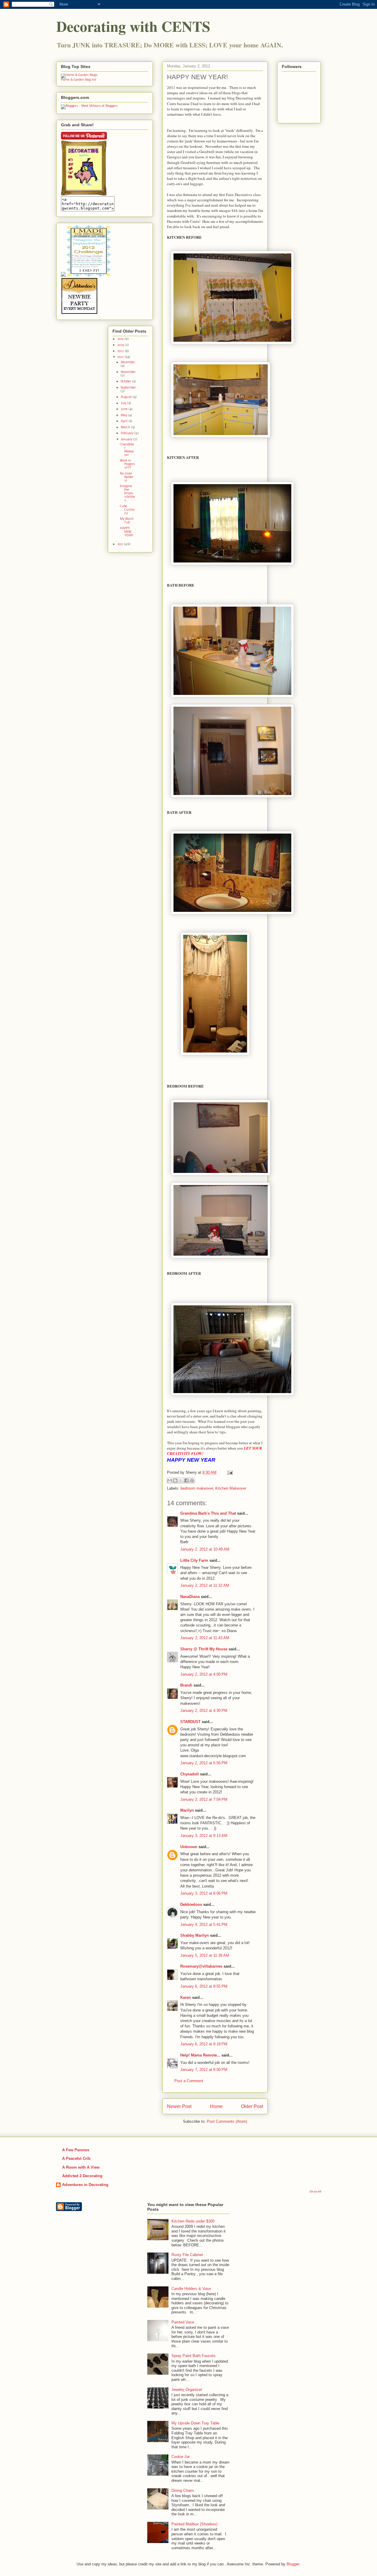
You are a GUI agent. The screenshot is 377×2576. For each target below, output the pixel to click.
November (128, 372)
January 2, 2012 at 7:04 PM (204, 1799)
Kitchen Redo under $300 (193, 2221)
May (124, 415)
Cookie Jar (181, 2457)
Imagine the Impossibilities (127, 493)
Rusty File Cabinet (187, 2255)
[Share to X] (181, 1480)
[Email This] (170, 1480)
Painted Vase (183, 2322)
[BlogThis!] (175, 1480)
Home (216, 2106)
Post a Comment (189, 2081)
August (127, 397)
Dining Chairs (183, 2490)
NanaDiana (190, 1597)
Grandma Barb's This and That (208, 1513)
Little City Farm (194, 1560)
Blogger (293, 2564)
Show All (315, 2191)
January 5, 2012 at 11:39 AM (205, 1955)
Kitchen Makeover (231, 1488)
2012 (121, 357)
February (128, 433)
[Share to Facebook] (186, 1480)
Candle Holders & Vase (191, 2289)
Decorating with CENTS (133, 26)
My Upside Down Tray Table (195, 2423)
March (126, 428)
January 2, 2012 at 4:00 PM (204, 1674)
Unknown (189, 1847)
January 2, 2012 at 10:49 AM (205, 1549)
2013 (121, 351)
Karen (186, 1997)
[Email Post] (229, 1472)
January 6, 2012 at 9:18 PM (204, 2044)
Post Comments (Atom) (227, 2121)
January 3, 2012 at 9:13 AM (204, 1836)
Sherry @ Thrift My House (204, 1649)
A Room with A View (81, 2167)
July (124, 403)
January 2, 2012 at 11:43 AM (205, 1638)
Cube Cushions (127, 510)
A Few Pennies (76, 2150)
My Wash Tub (127, 521)
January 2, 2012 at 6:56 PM (204, 1763)
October (126, 382)
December (128, 362)
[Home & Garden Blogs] (79, 75)
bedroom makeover (197, 1488)
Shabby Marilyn (195, 1935)
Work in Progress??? (127, 464)
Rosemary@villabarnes (201, 1966)
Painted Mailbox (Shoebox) (194, 2524)
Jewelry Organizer (187, 2390)
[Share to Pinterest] (192, 1480)
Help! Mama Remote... (200, 2055)
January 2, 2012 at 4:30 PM (204, 1711)
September (128, 388)
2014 (121, 345)
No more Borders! (127, 477)
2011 (121, 544)
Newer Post (179, 2106)
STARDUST (190, 1722)
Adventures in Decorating (85, 2185)
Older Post (252, 2106)
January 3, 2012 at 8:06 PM (204, 1893)
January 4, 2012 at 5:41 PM (204, 1924)
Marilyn (187, 1810)
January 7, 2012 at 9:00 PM (204, 2070)
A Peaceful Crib (76, 2158)
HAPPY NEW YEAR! (127, 532)
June (125, 409)
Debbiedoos (191, 1904)
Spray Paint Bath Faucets (194, 2356)
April (125, 421)
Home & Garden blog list (79, 80)
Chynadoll (190, 1774)
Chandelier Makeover (127, 450)
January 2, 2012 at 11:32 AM (205, 1585)
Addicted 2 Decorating (82, 2176)
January (127, 440)
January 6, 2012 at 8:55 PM (204, 1986)
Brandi (186, 1685)
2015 (121, 339)
